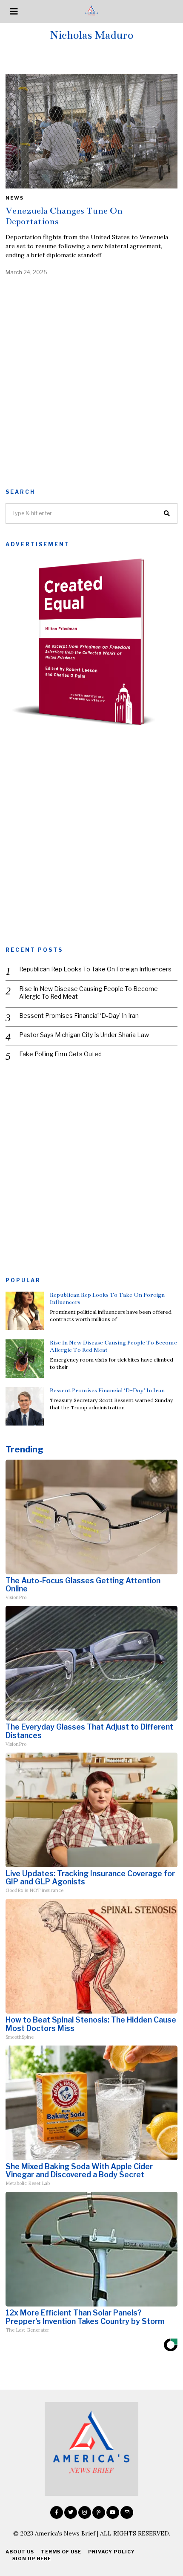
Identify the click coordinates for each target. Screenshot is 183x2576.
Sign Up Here (32, 2559)
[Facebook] (57, 2512)
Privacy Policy (112, 2552)
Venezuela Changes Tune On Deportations (64, 216)
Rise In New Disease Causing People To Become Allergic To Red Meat (89, 992)
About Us (20, 2552)
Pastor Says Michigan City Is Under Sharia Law (84, 1035)
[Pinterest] (99, 2512)
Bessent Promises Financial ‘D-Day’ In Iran (79, 1016)
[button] (167, 513)
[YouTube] (113, 2512)
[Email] (127, 2512)
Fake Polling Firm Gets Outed (60, 1054)
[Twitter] (71, 2512)
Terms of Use (61, 2552)
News (15, 198)
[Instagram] (85, 2512)
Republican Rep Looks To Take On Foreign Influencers (95, 969)
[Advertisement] (91, 380)
